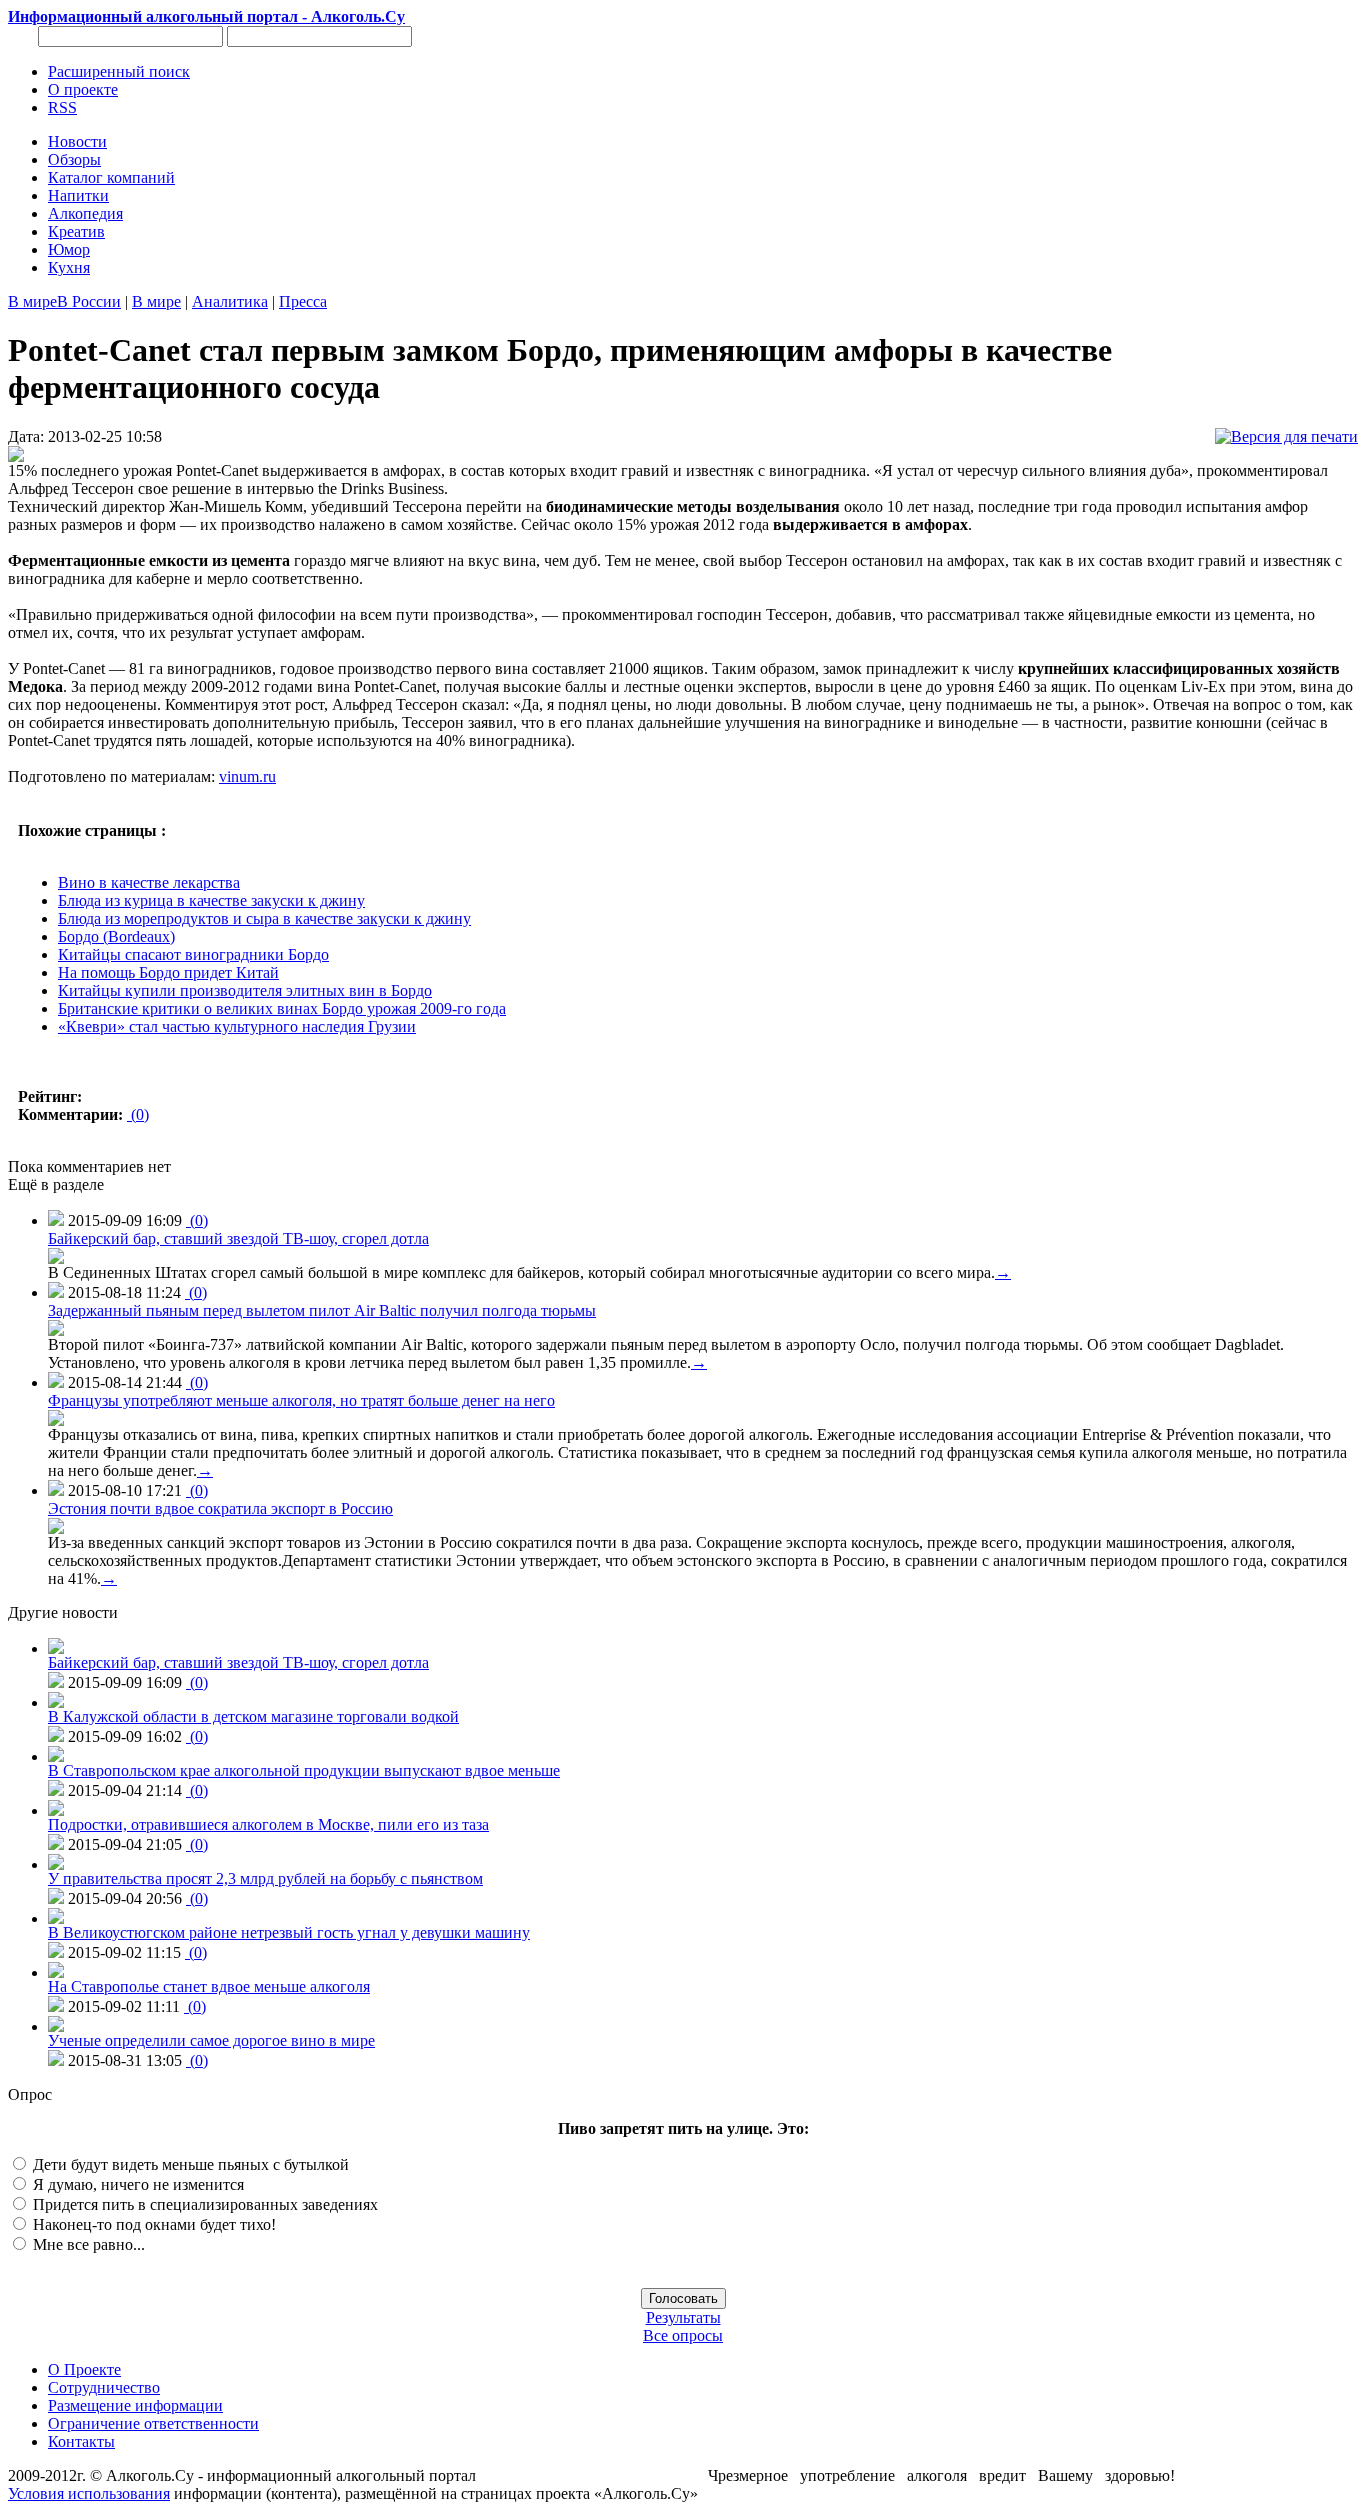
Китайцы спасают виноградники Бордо (193, 954)
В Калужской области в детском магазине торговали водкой (253, 1716)
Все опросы (683, 2335)
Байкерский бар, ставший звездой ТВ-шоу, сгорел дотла (238, 1238)
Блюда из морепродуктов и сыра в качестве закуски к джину (264, 918)
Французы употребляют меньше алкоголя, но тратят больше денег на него (301, 1400)
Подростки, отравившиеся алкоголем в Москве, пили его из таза (268, 1824)
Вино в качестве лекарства (149, 882)
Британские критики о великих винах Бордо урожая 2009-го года (282, 1008)
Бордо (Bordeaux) (116, 936)
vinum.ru (247, 776)
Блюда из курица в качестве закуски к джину (211, 900)
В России (89, 301)
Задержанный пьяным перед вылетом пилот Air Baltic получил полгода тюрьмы (322, 1310)
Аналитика (230, 301)
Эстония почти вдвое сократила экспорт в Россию (220, 1508)
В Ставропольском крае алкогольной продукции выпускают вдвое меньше (304, 1770)
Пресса (303, 301)
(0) (138, 1114)
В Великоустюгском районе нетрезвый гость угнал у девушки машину (289, 1932)
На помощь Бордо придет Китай (168, 972)
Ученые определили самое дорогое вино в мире (211, 2040)
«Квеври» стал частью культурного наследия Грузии (237, 1026)
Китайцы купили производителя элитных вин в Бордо (245, 990)
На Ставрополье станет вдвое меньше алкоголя (209, 1986)
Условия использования (89, 2493)
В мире (32, 301)
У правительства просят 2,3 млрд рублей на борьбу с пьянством (265, 1878)
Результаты (683, 2317)
